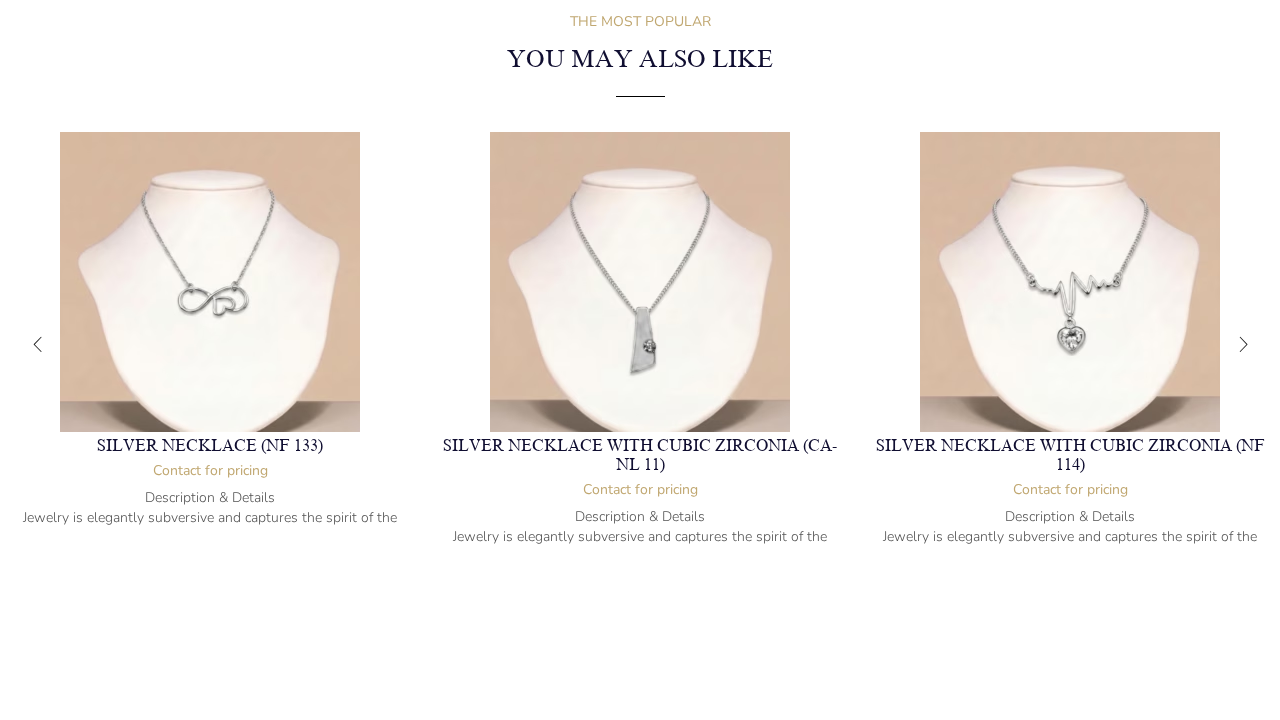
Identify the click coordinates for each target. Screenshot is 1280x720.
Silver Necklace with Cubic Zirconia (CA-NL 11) (640, 455)
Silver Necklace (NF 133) (210, 446)
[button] (37, 345)
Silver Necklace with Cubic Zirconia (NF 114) (1070, 455)
